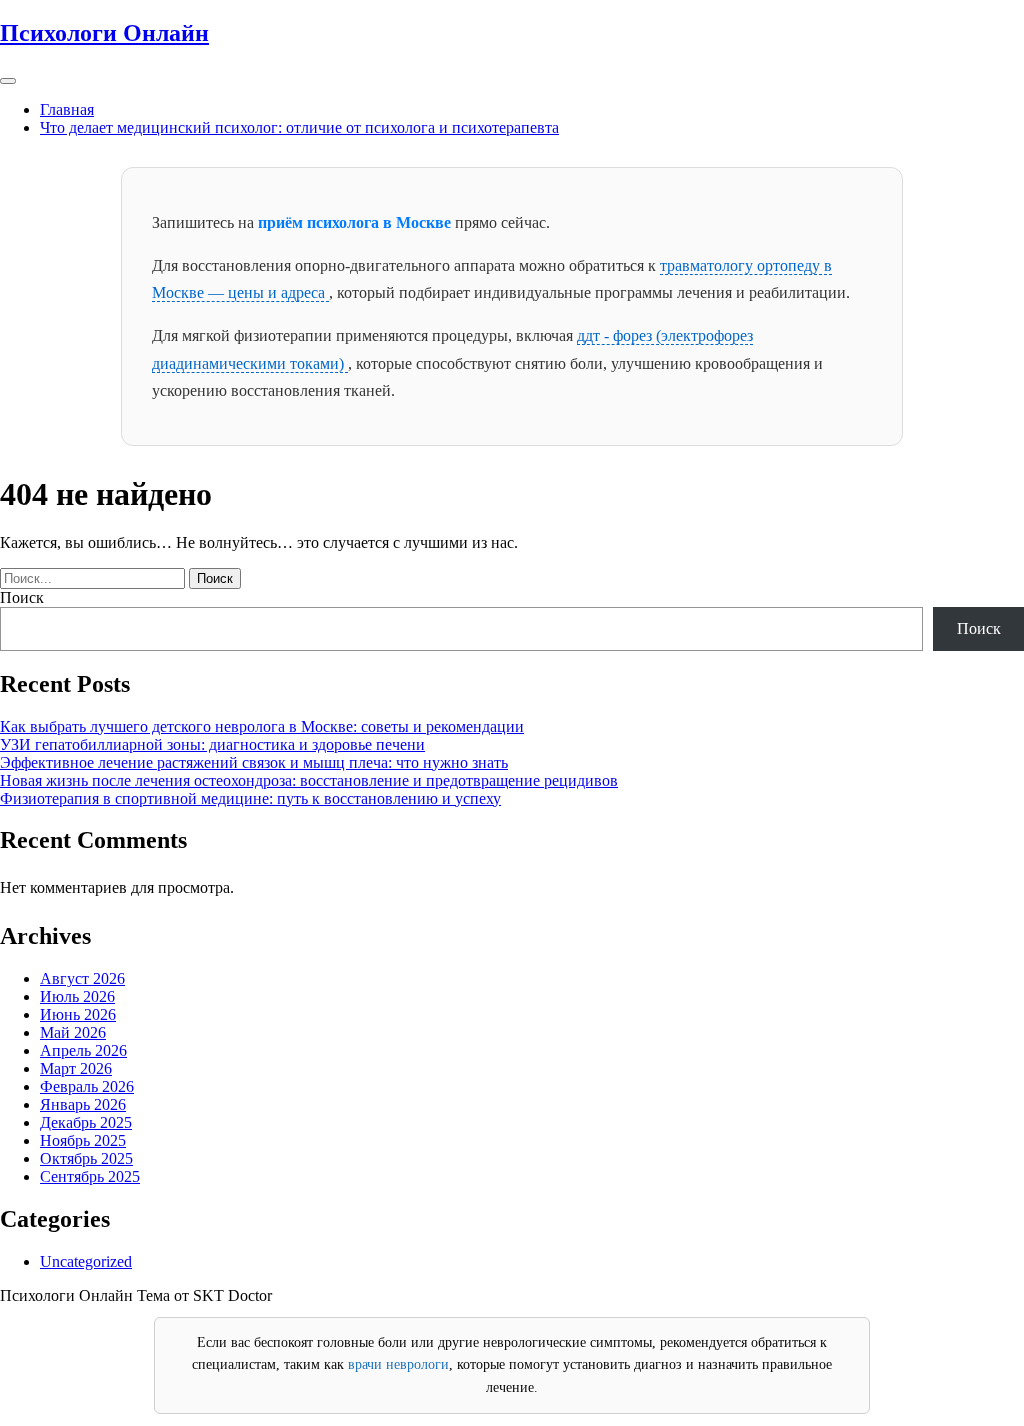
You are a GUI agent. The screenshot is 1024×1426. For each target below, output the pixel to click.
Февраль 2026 (87, 1086)
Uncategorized (86, 1261)
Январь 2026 (83, 1104)
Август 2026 (82, 978)
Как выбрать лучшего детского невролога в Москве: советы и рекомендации (262, 726)
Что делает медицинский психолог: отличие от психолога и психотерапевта (299, 127)
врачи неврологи (398, 1364)
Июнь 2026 (78, 1014)
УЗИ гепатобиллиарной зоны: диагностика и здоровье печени (212, 744)
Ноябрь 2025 (83, 1140)
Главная (67, 109)
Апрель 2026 (83, 1050)
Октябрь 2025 (86, 1158)
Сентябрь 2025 (90, 1176)
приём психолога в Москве (356, 222)
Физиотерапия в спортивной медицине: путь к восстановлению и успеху (250, 798)
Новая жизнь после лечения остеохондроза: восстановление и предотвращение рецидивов (309, 780)
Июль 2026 (77, 996)
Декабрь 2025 (86, 1122)
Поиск (22, 597)
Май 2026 (73, 1032)
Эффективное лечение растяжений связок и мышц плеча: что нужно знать (254, 762)
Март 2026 (76, 1068)
